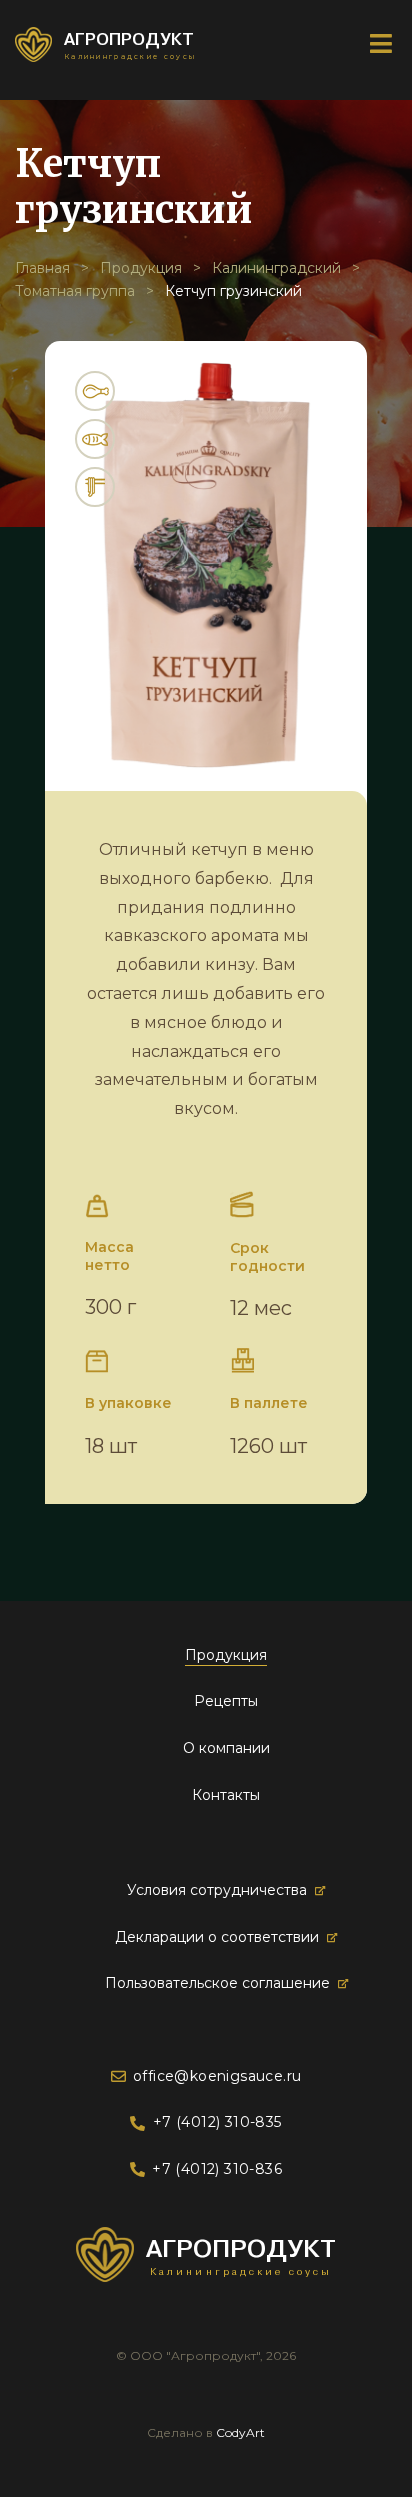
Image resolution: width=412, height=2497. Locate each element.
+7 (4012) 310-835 (217, 2122)
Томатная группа (75, 291)
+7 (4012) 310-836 (217, 2169)
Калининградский (276, 268)
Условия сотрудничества (217, 1890)
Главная (42, 268)
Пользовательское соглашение (217, 1983)
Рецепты (226, 1701)
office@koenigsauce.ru (217, 2076)
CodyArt (240, 2432)
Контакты (226, 1795)
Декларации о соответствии (217, 1937)
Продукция (141, 268)
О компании (226, 1748)
